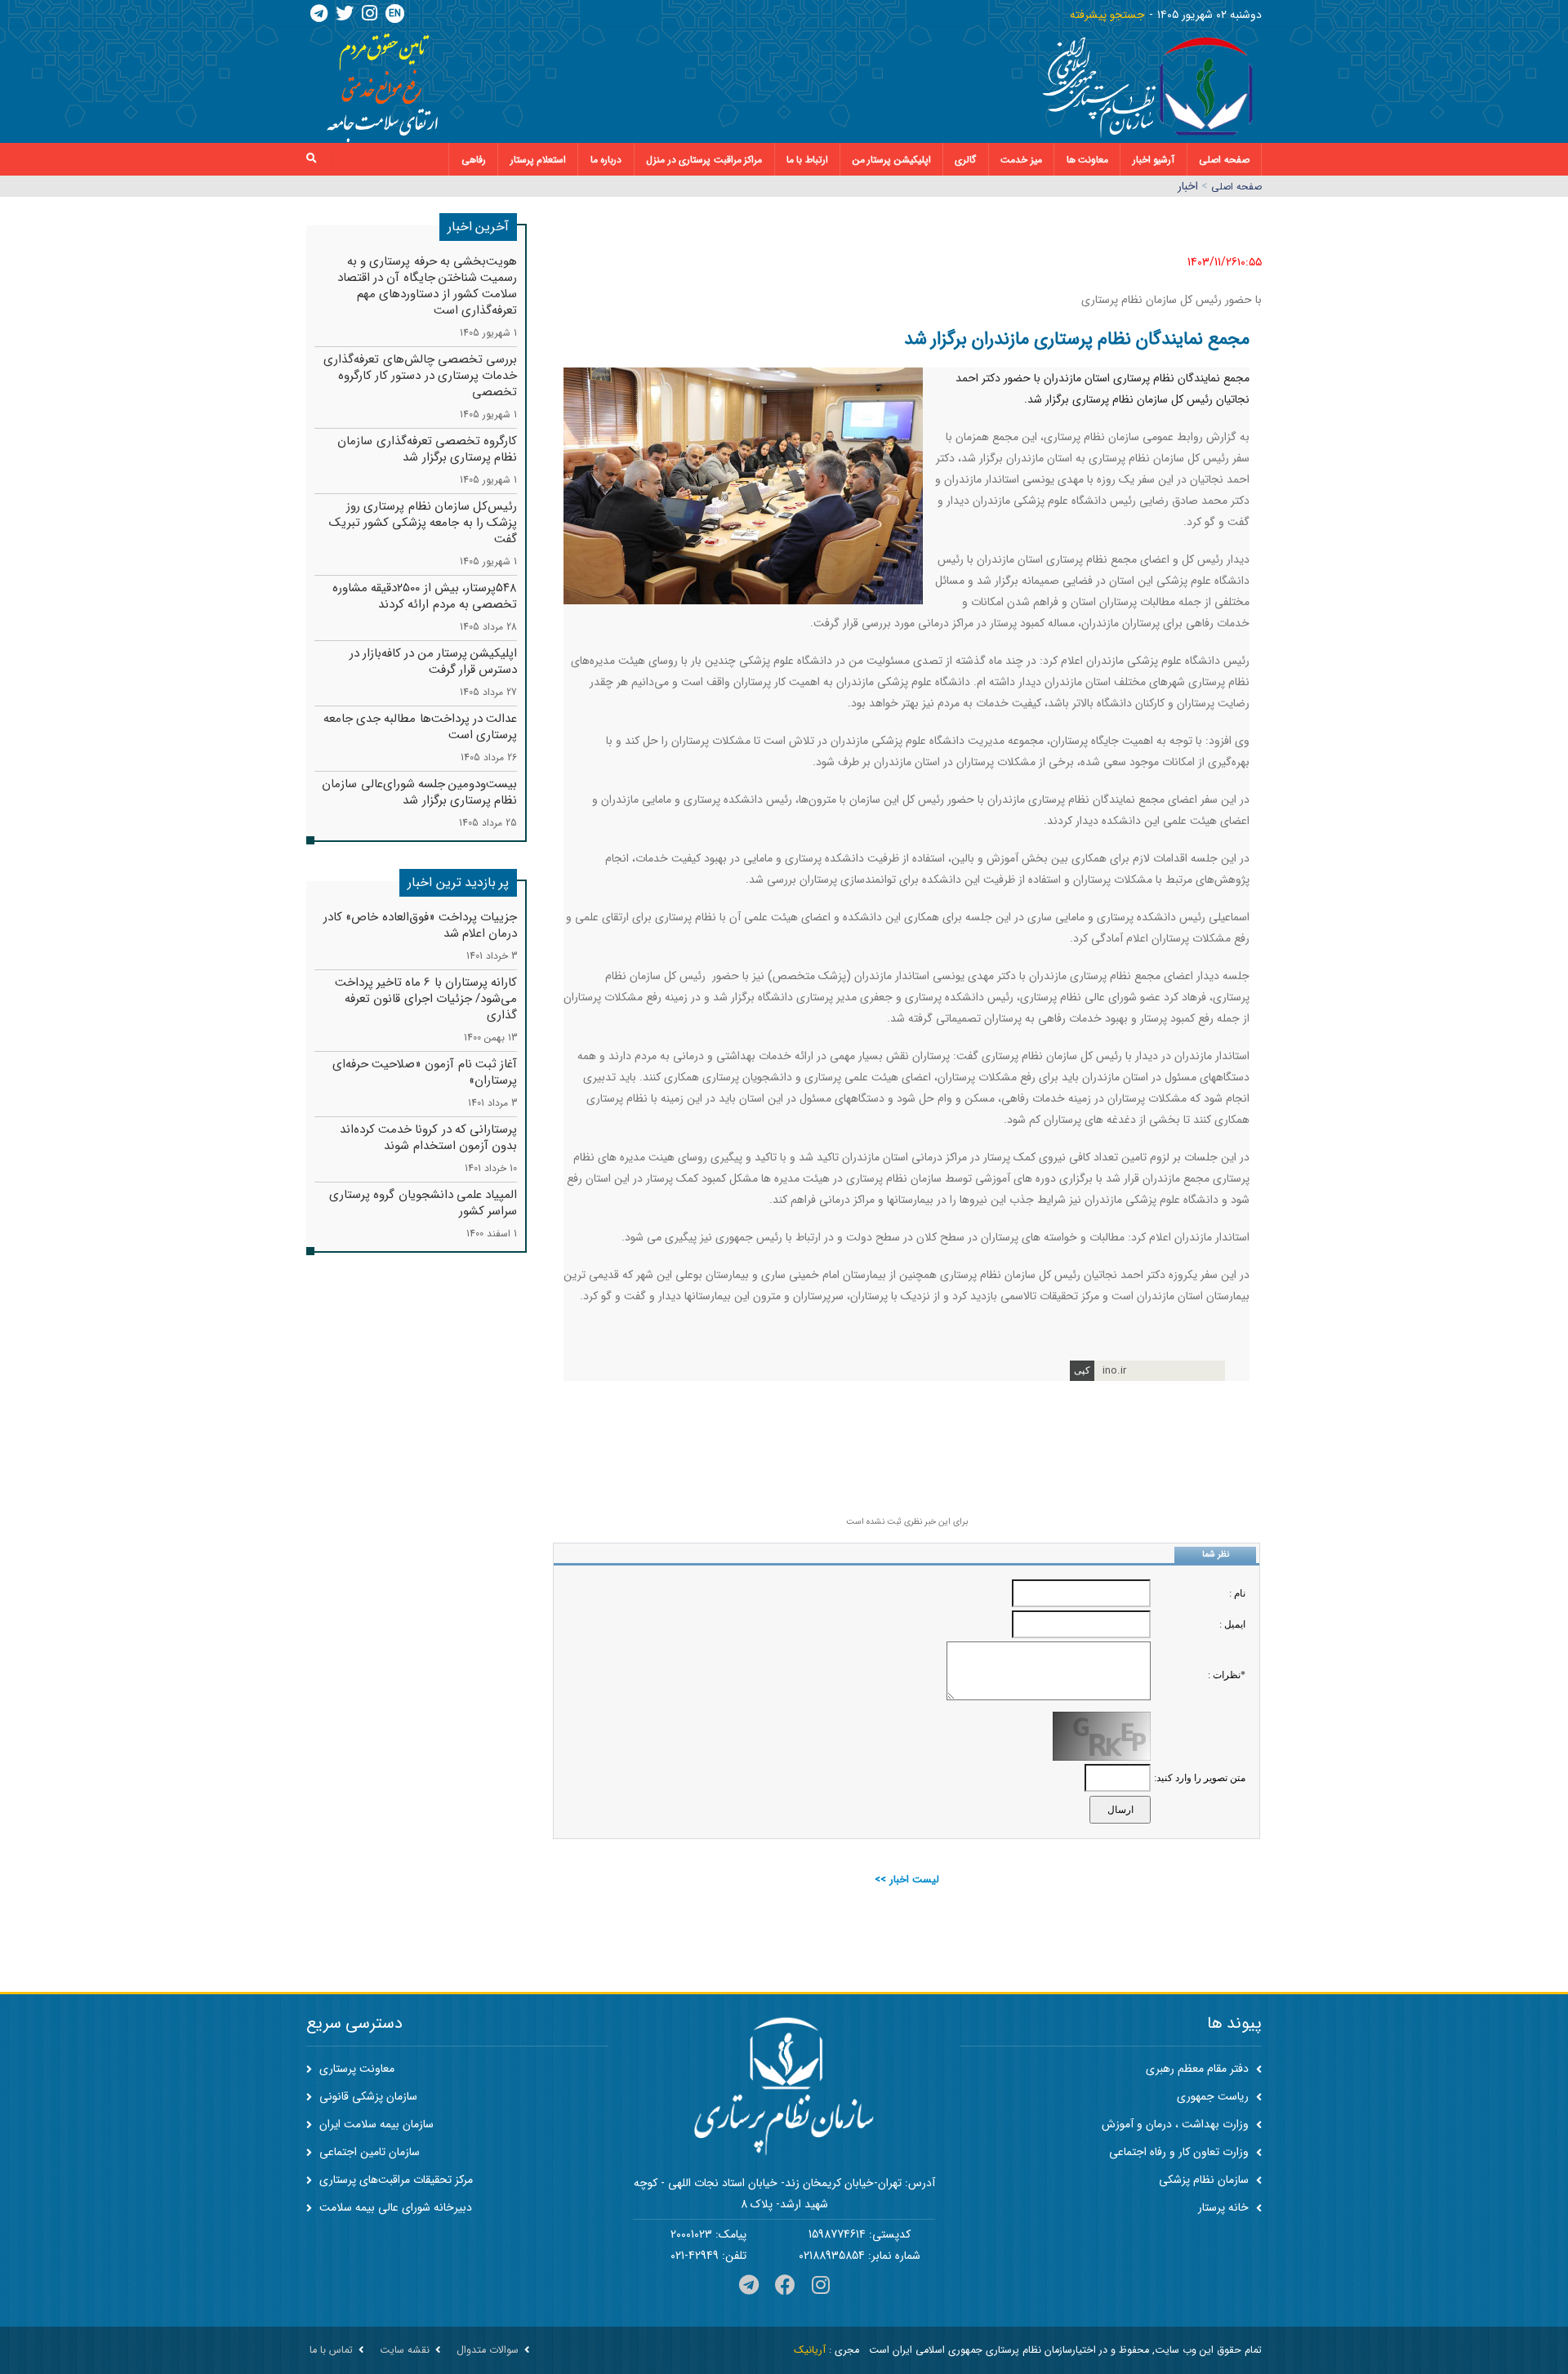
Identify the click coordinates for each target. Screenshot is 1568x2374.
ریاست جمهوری (1214, 2096)
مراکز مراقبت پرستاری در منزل (704, 160)
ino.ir (1114, 1371)
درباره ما (606, 160)
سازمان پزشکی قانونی (367, 2096)
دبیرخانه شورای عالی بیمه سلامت (394, 2207)
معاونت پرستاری (355, 2069)
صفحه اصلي (1236, 187)
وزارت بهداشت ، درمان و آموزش (1177, 2124)
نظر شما (1216, 1554)
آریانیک (810, 2350)
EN (395, 13)
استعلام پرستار (539, 160)
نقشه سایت (405, 2350)
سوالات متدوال (488, 2350)
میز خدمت (1021, 160)
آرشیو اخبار (1154, 160)
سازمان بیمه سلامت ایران (375, 2124)
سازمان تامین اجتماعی (368, 2152)
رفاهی (474, 160)
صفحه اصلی (1224, 160)
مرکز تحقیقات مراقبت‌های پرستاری (394, 2180)
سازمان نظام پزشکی (1205, 2180)
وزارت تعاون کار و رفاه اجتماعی (1180, 2152)
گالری (965, 160)
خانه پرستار (1225, 2207)
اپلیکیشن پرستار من (892, 160)
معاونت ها (1088, 160)
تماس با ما (331, 2350)
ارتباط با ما (807, 160)
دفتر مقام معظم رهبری (1199, 2069)
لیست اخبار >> (907, 1880)
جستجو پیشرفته (1107, 15)
